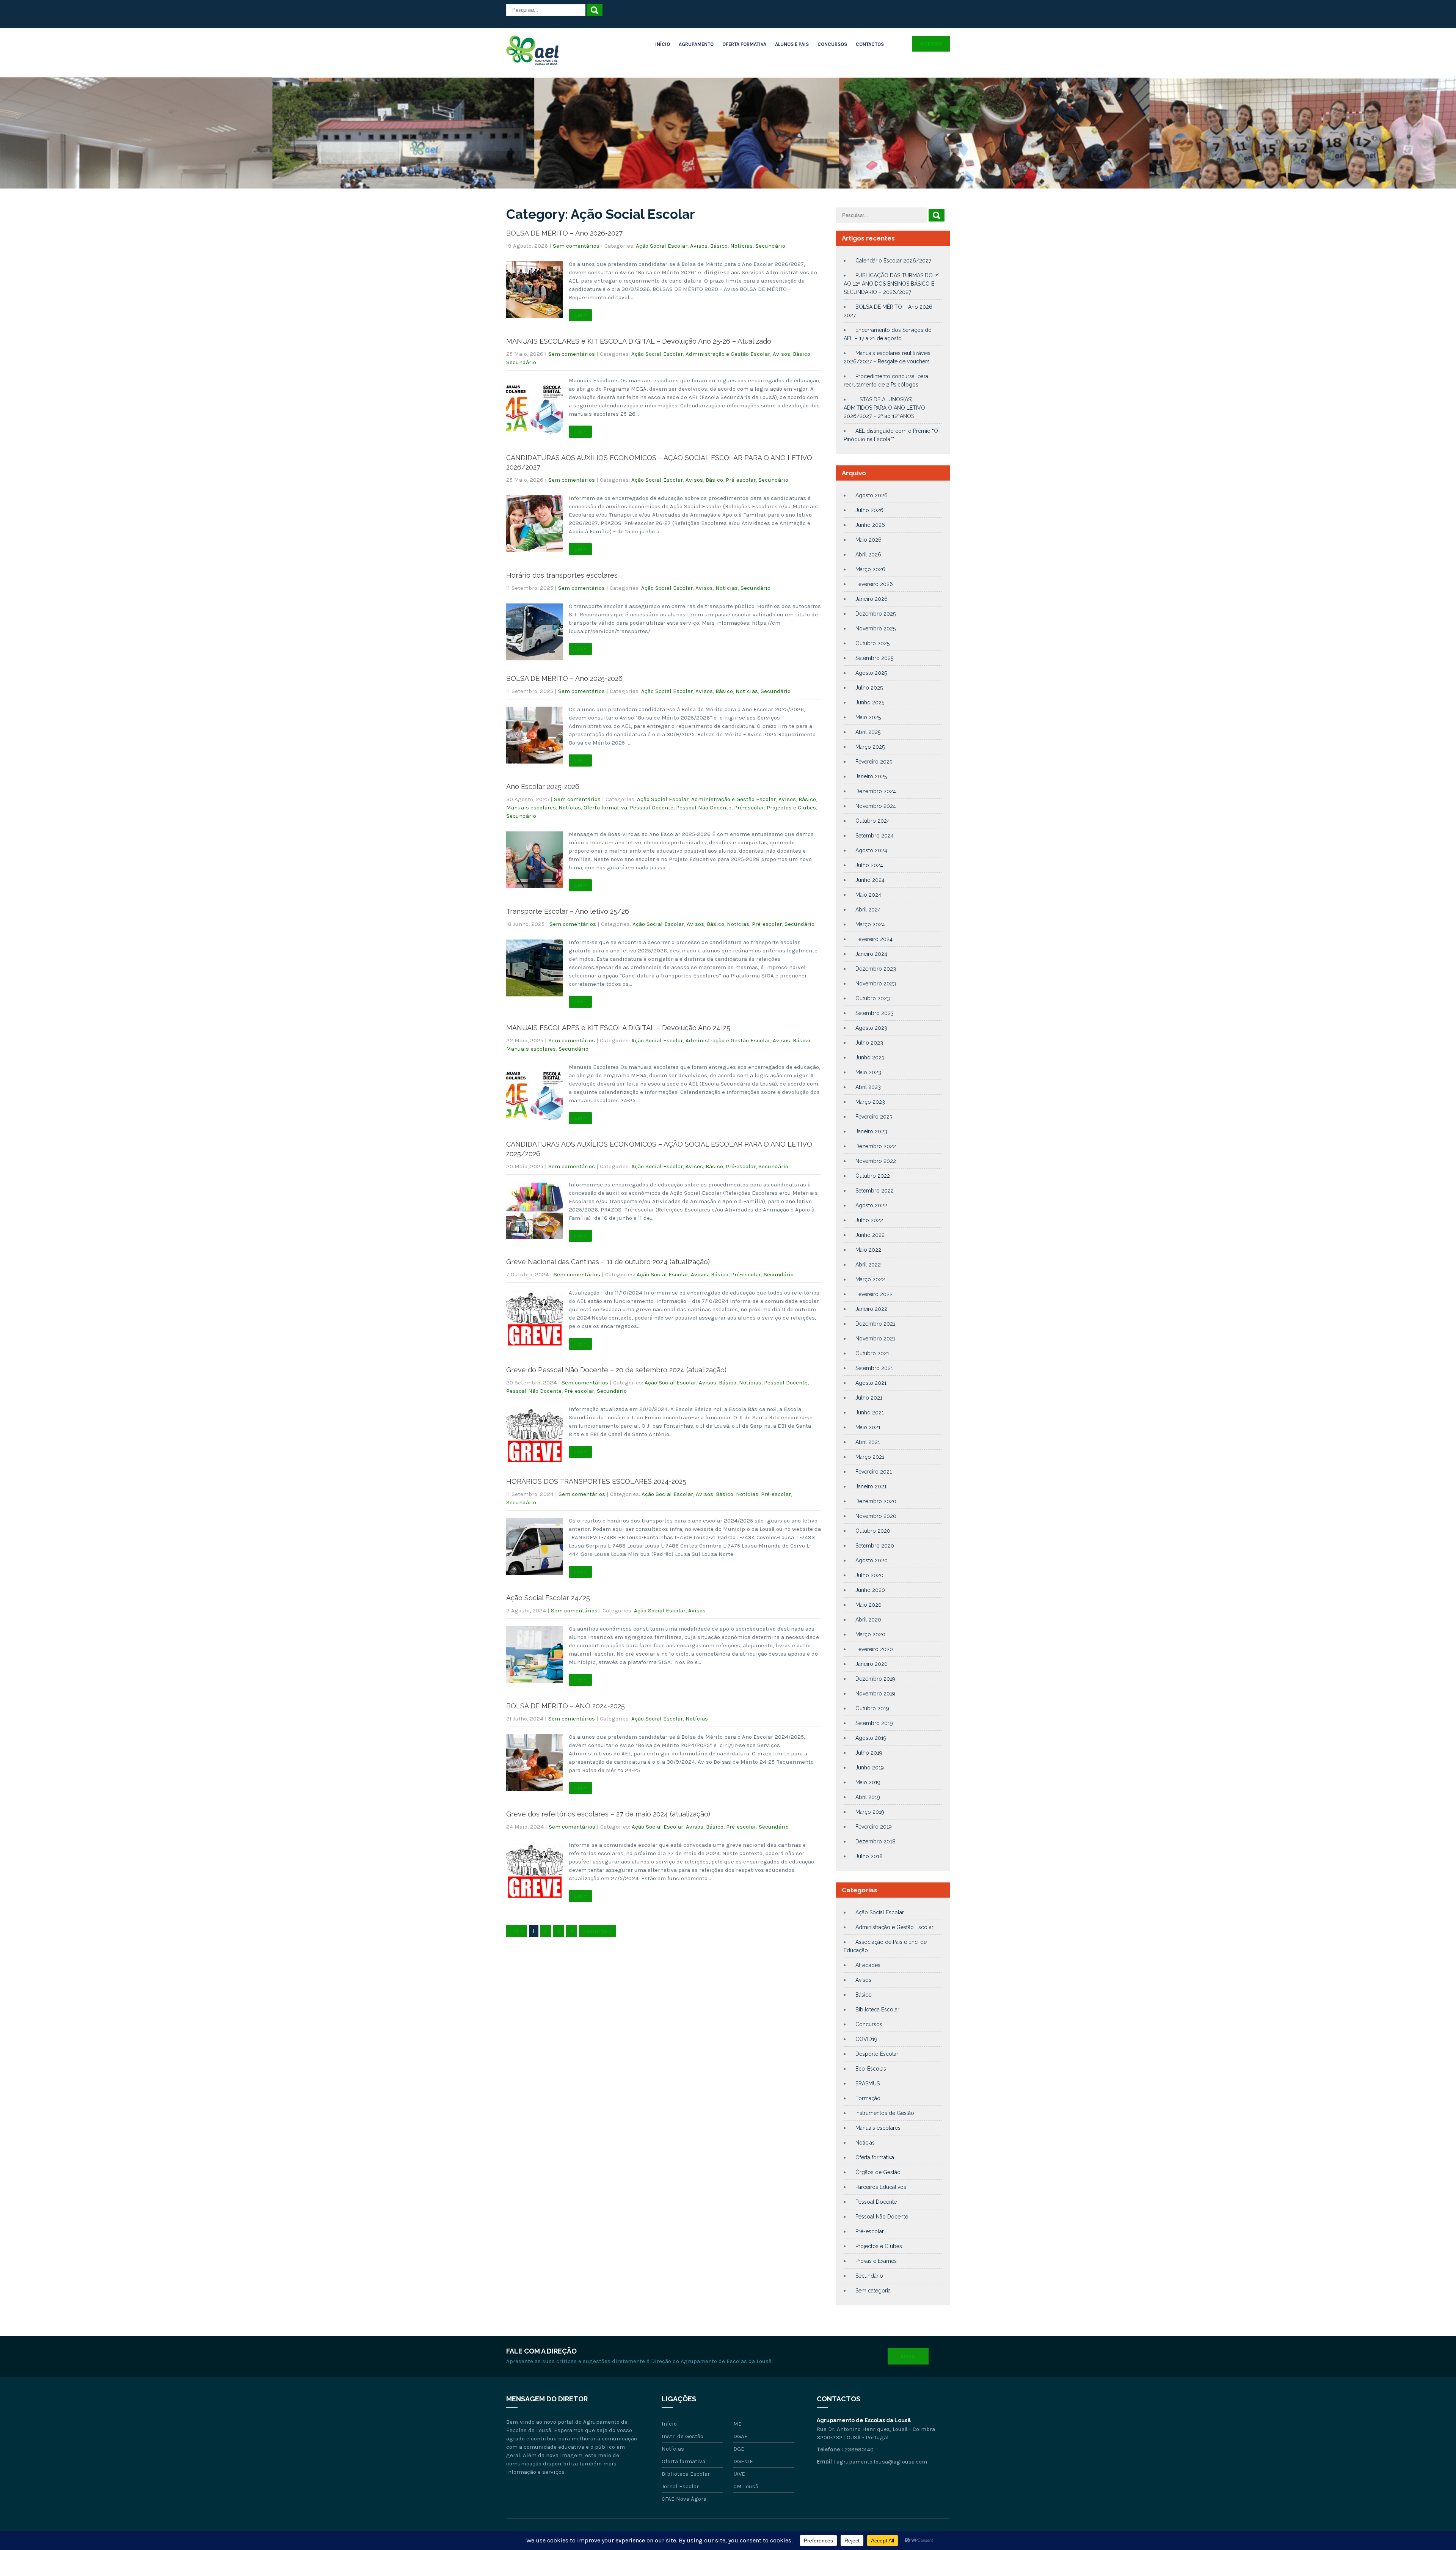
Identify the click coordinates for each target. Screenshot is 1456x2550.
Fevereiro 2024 (874, 939)
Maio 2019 (868, 1782)
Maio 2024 (868, 895)
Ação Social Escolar (662, 246)
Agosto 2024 (871, 850)
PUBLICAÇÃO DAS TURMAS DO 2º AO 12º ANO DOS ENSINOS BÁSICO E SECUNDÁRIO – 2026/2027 (892, 284)
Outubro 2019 (872, 1708)
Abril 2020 (868, 1620)
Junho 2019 (870, 1768)
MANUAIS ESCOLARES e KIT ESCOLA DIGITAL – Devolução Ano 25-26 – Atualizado (639, 341)
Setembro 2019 (874, 1723)
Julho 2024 (869, 865)
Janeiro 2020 (872, 1664)
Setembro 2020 (875, 1546)
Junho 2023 (870, 1057)
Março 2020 (870, 1634)
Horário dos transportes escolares (562, 575)
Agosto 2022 (871, 1205)
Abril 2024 (868, 910)
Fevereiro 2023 (874, 1117)
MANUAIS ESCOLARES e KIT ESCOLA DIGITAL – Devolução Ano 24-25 (618, 1028)
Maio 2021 (868, 1427)
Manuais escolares (531, 808)
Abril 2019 (868, 1797)
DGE (739, 2449)
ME (737, 2424)
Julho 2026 (869, 510)
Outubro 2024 (873, 821)
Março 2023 (870, 1102)
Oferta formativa (605, 808)
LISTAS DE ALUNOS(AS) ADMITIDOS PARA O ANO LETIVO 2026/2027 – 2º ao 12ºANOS (884, 408)
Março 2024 (870, 924)
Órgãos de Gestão (878, 2172)
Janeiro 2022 (871, 1309)
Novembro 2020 (876, 1516)
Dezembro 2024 (876, 791)
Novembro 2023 (876, 984)
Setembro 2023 (875, 1013)
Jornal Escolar (680, 2486)
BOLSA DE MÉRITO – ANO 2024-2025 (566, 1706)
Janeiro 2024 (871, 954)
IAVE (739, 2474)
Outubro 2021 (872, 1353)
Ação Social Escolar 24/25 (548, 1598)
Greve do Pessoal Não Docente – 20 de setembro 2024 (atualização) (616, 1370)
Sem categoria (873, 2291)
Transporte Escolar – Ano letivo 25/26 (568, 911)
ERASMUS (868, 2083)
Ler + (580, 315)
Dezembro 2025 (875, 614)
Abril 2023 (868, 1087)
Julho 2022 (869, 1220)
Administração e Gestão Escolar (728, 354)
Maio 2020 (868, 1605)
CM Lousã (746, 2486)
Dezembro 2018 (875, 1841)
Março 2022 (870, 1279)
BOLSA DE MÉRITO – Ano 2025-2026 (564, 678)
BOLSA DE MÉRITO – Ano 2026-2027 (564, 233)
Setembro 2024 (875, 836)
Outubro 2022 (873, 1176)
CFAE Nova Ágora (684, 2499)
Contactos (870, 44)
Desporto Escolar (877, 2054)
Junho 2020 (870, 1590)
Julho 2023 (869, 1043)
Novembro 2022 (876, 1161)
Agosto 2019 (871, 1738)
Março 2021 (870, 1457)
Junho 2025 (870, 702)
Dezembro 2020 (876, 1501)
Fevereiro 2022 (874, 1294)
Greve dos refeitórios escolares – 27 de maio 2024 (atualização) (608, 1814)
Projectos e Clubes (791, 808)
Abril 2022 (868, 1265)
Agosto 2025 (871, 673)
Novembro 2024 (876, 806)
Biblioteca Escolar (877, 2010)
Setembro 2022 (875, 1191)
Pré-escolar (741, 480)
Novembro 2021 (875, 1339)
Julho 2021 (869, 1398)
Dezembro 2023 (876, 969)
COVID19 (866, 2039)
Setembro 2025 (874, 658)
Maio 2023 (868, 1072)
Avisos (699, 246)
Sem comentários (576, 246)
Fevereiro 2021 (874, 1472)
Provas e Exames (876, 2261)
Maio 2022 (868, 1250)
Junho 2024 (870, 880)
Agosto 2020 (872, 1560)
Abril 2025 (868, 732)
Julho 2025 (869, 688)
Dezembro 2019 (875, 1679)
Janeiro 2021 (871, 1486)
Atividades (868, 1965)
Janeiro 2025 (871, 776)
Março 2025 (870, 747)
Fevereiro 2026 (874, 584)
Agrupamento (696, 44)
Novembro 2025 (875, 628)
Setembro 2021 (874, 1368)
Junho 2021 (870, 1412)
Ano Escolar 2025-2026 (543, 786)
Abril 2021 (868, 1442)
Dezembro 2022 (876, 1146)
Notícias (741, 246)
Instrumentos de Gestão (885, 2113)
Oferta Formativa (744, 44)
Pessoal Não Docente (704, 808)
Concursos (832, 44)
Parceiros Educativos (881, 2187)
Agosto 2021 (871, 1383)
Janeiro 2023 (871, 1131)
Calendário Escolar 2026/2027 (893, 261)
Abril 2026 (868, 555)
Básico (719, 246)
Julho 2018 (869, 1856)
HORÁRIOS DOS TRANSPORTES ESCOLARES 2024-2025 (596, 1481)
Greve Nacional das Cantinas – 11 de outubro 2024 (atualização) (608, 1262)
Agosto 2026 (872, 495)
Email (908, 2356)
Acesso (931, 44)
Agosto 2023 (871, 1028)
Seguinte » (597, 1931)
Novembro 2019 (875, 1694)
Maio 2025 (868, 717)
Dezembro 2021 (875, 1324)
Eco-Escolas (871, 2069)
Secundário (770, 246)
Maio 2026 (868, 540)
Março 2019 (870, 1812)
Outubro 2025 (872, 643)
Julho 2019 (869, 1753)
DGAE (741, 2436)
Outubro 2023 (873, 998)
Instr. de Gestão (682, 2436)
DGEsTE (743, 2461)
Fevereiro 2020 (874, 1649)
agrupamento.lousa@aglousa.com (882, 2462)
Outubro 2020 (873, 1531)
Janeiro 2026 (872, 599)
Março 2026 (870, 569)
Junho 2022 (870, 1235)
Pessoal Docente (652, 808)
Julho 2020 (869, 1575)
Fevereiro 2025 (874, 762)
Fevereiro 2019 (874, 1827)
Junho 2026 (870, 525)
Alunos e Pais (792, 44)
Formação (868, 2098)
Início (663, 44)
